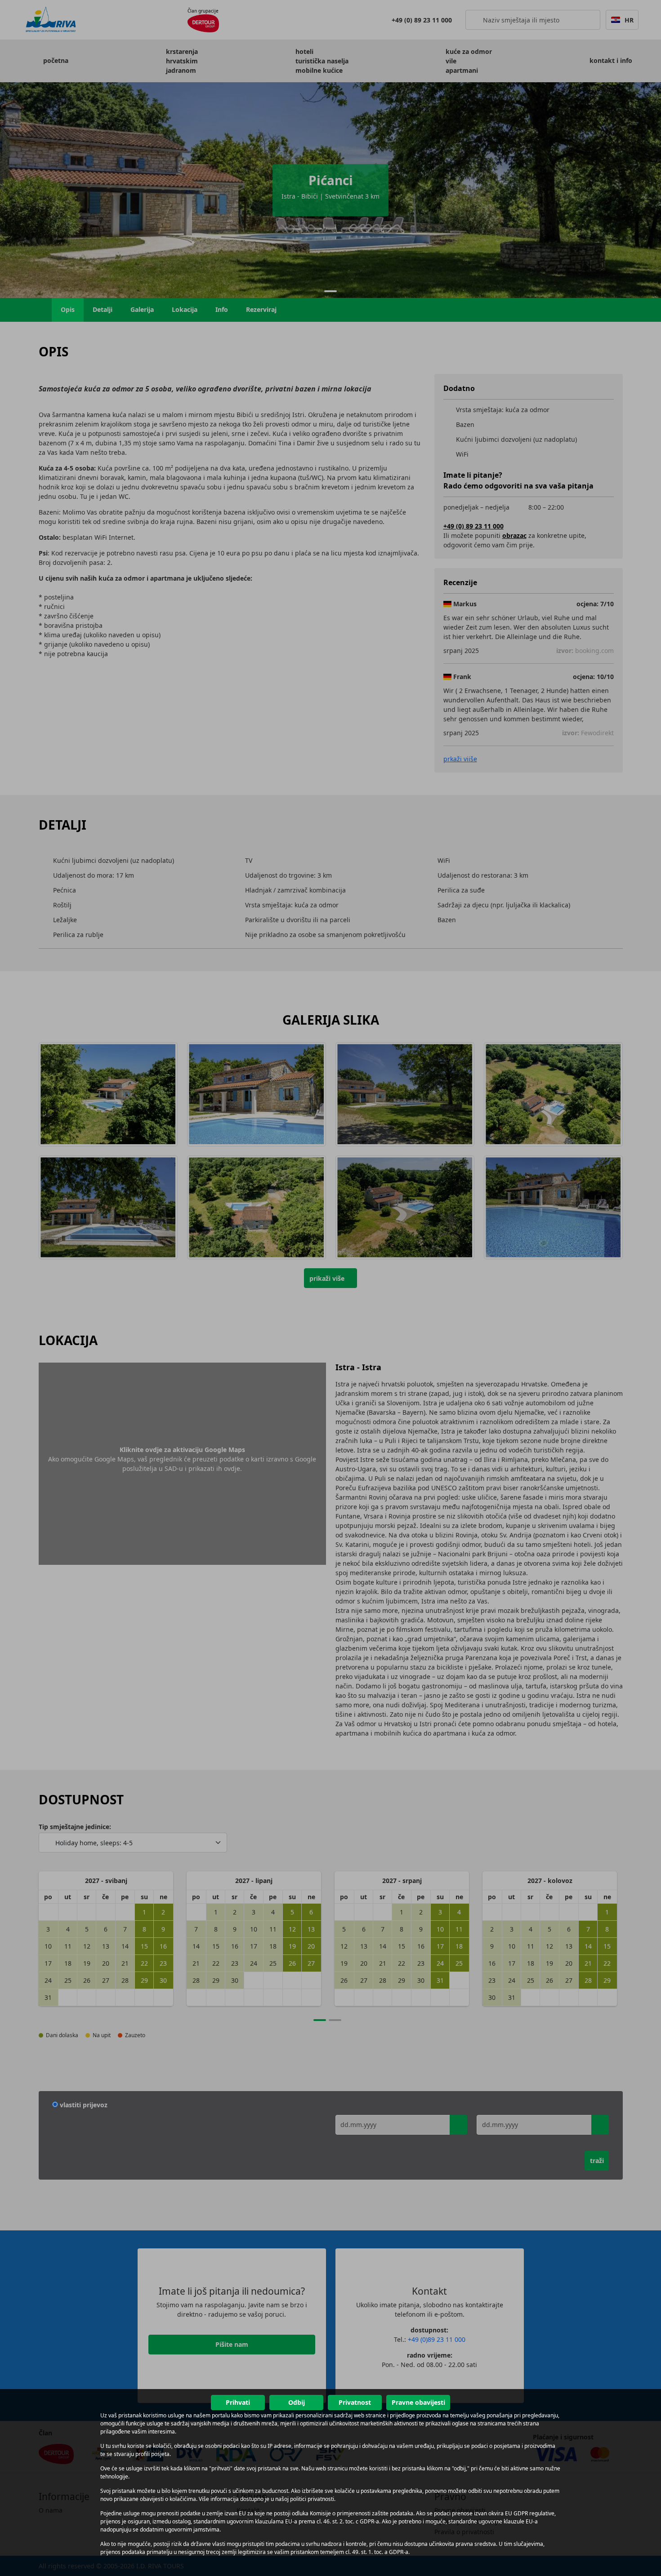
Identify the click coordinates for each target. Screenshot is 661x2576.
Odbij (297, 2402)
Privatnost (355, 2402)
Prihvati (238, 2402)
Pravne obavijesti (418, 2402)
